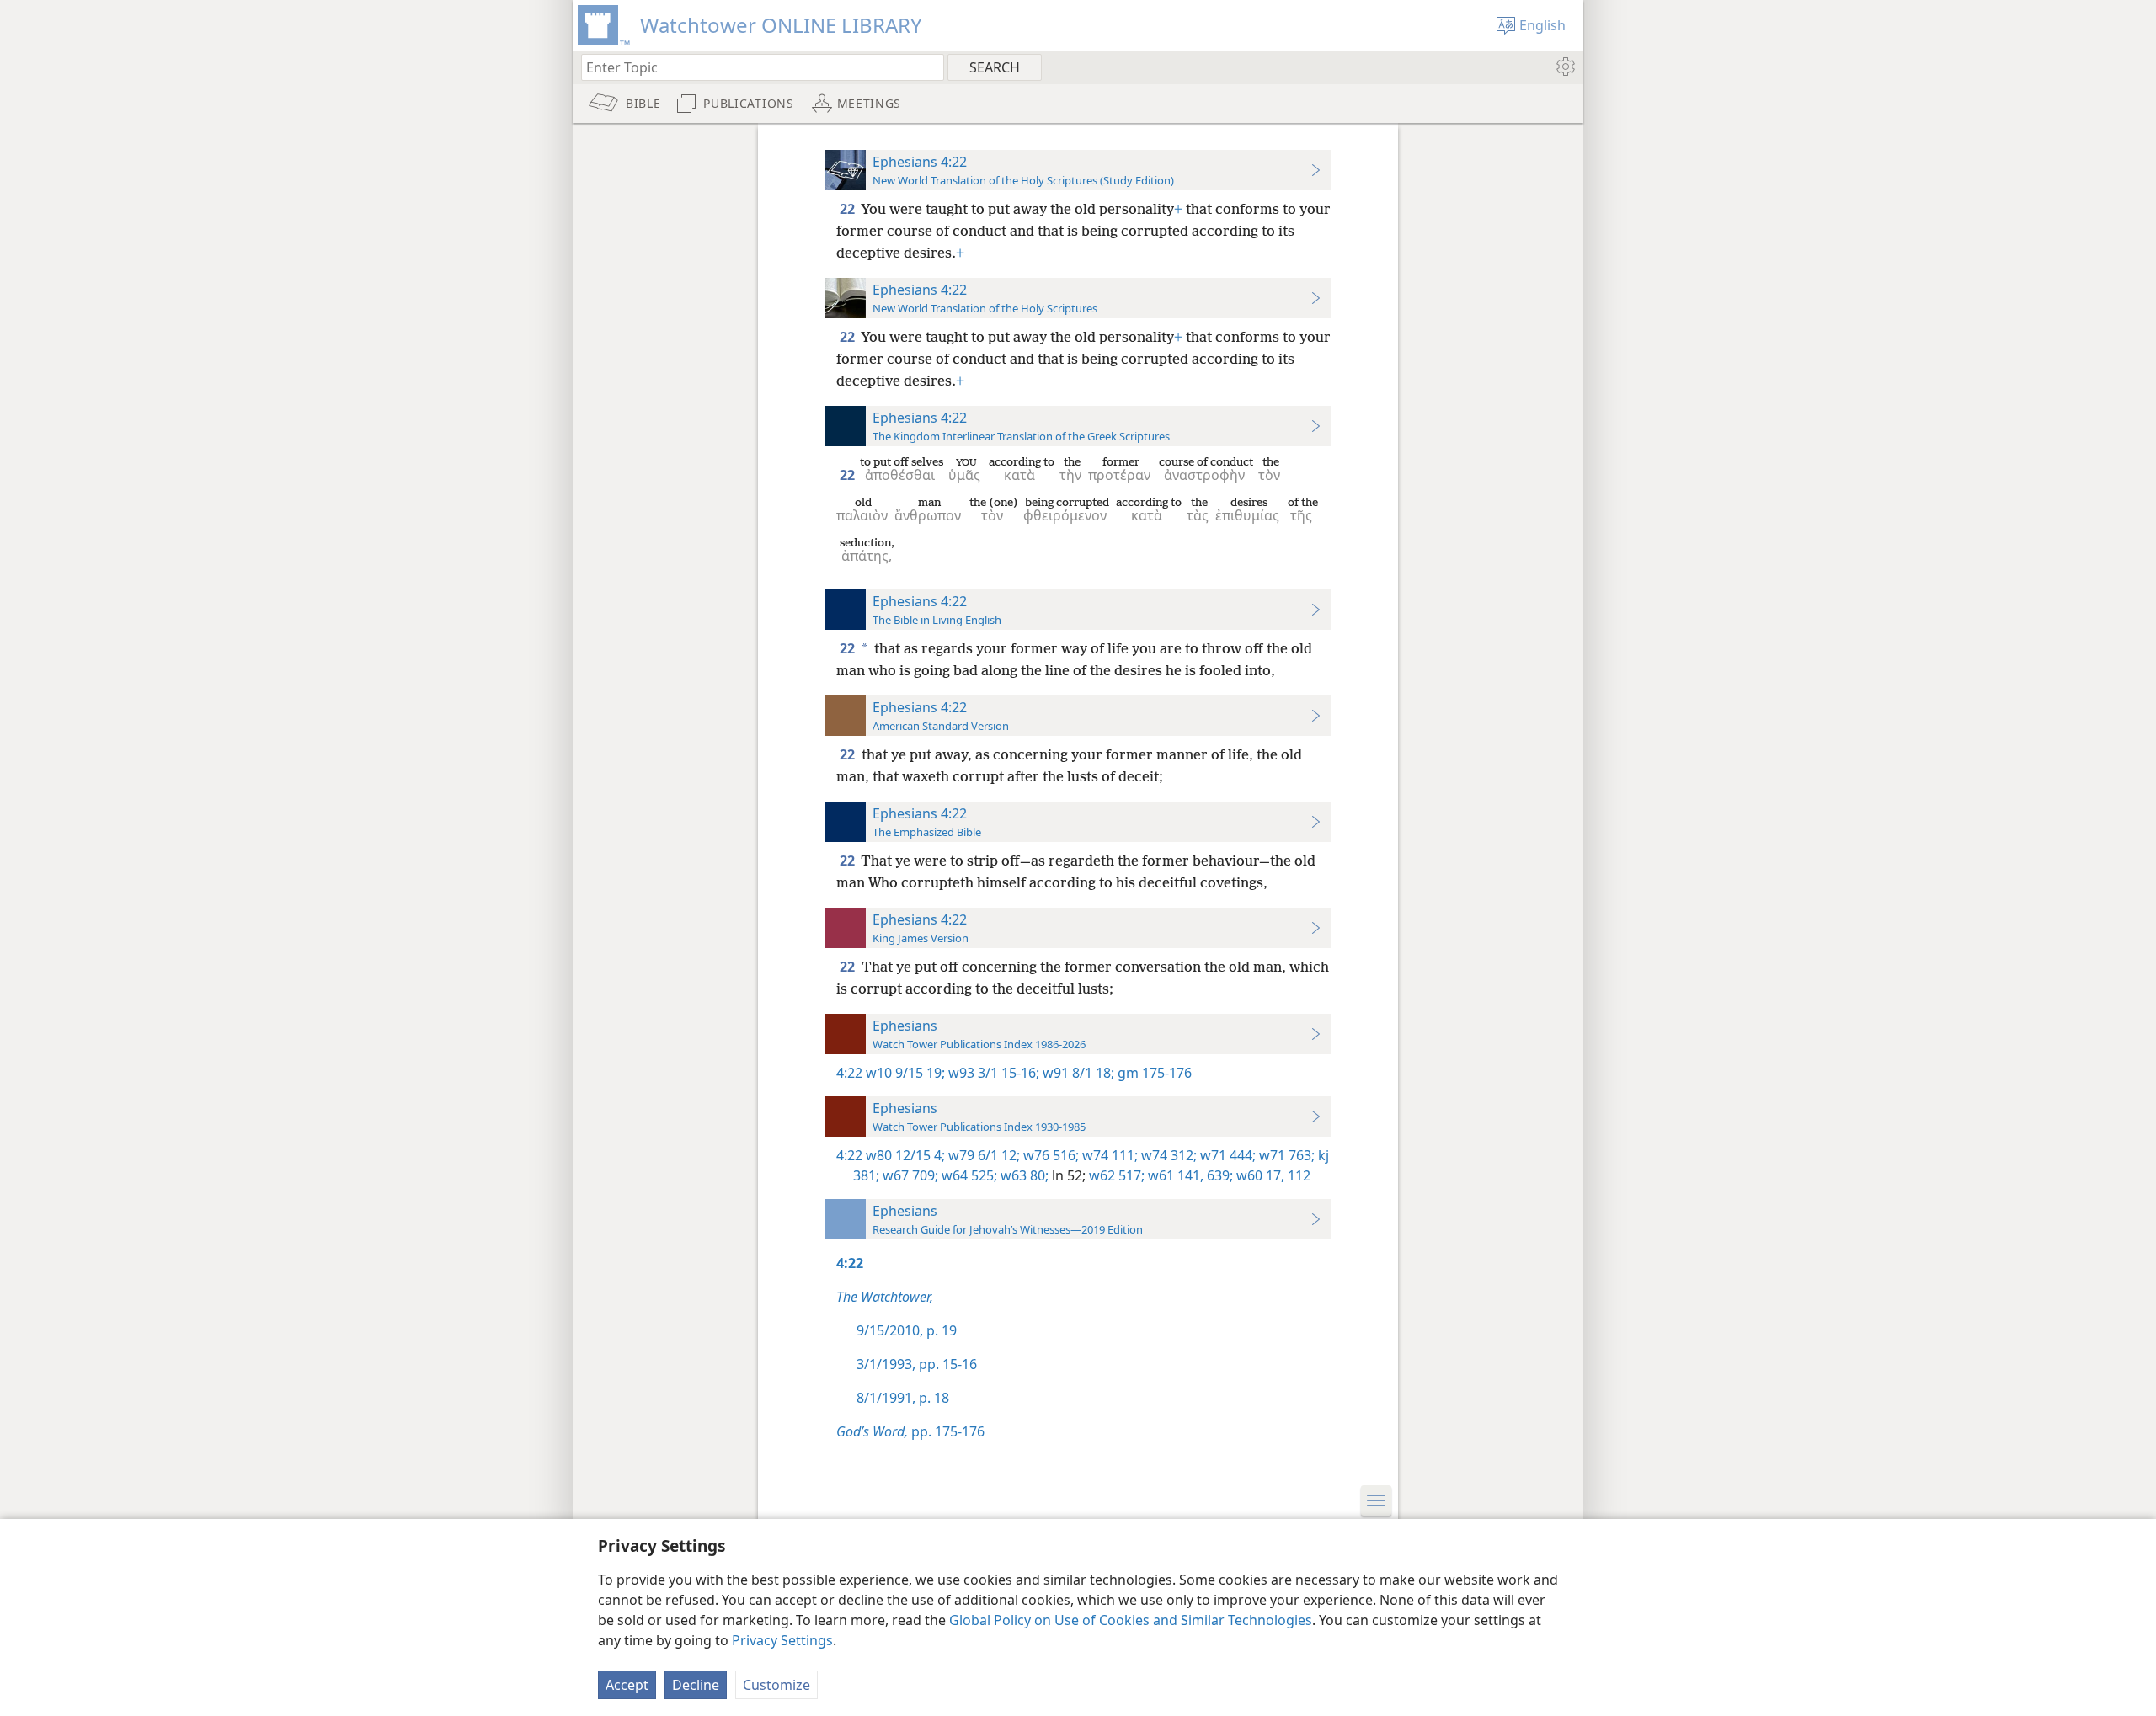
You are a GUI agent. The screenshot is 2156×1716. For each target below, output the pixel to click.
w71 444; (1226, 1155)
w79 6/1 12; (982, 1155)
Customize (776, 1685)
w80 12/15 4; (905, 1155)
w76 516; (1049, 1155)
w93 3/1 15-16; (992, 1073)
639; (1218, 1175)
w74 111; (1108, 1155)
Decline (696, 1685)
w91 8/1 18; (1077, 1073)
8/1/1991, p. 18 (903, 1398)
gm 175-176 (1153, 1073)
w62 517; (1115, 1175)
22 (849, 209)
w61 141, (1174, 1175)
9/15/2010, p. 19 (907, 1330)
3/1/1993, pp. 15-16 (917, 1364)
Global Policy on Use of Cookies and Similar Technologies (1131, 1620)
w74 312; (1167, 1155)
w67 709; (909, 1175)
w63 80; (1023, 1175)
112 (1297, 1175)
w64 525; (968, 1175)
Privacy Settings (782, 1640)
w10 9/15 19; (905, 1073)
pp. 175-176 (910, 1431)
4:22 (849, 1073)
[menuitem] (1564, 67)
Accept (627, 1685)
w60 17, (1259, 1175)
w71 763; (1285, 1155)
